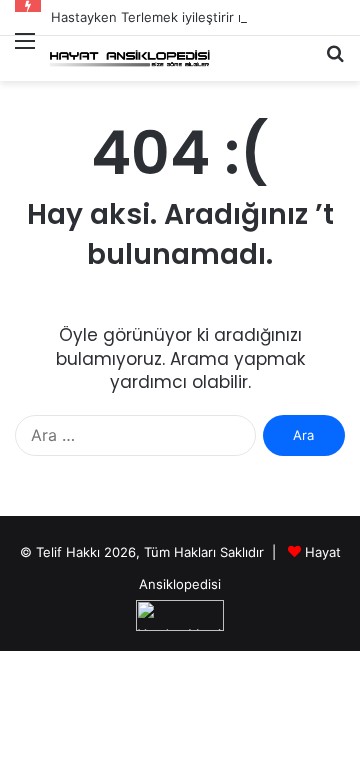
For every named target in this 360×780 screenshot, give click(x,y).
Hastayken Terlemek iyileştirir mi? (155, 17)
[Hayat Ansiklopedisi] (130, 58)
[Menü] (25, 52)
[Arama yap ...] (335, 61)
